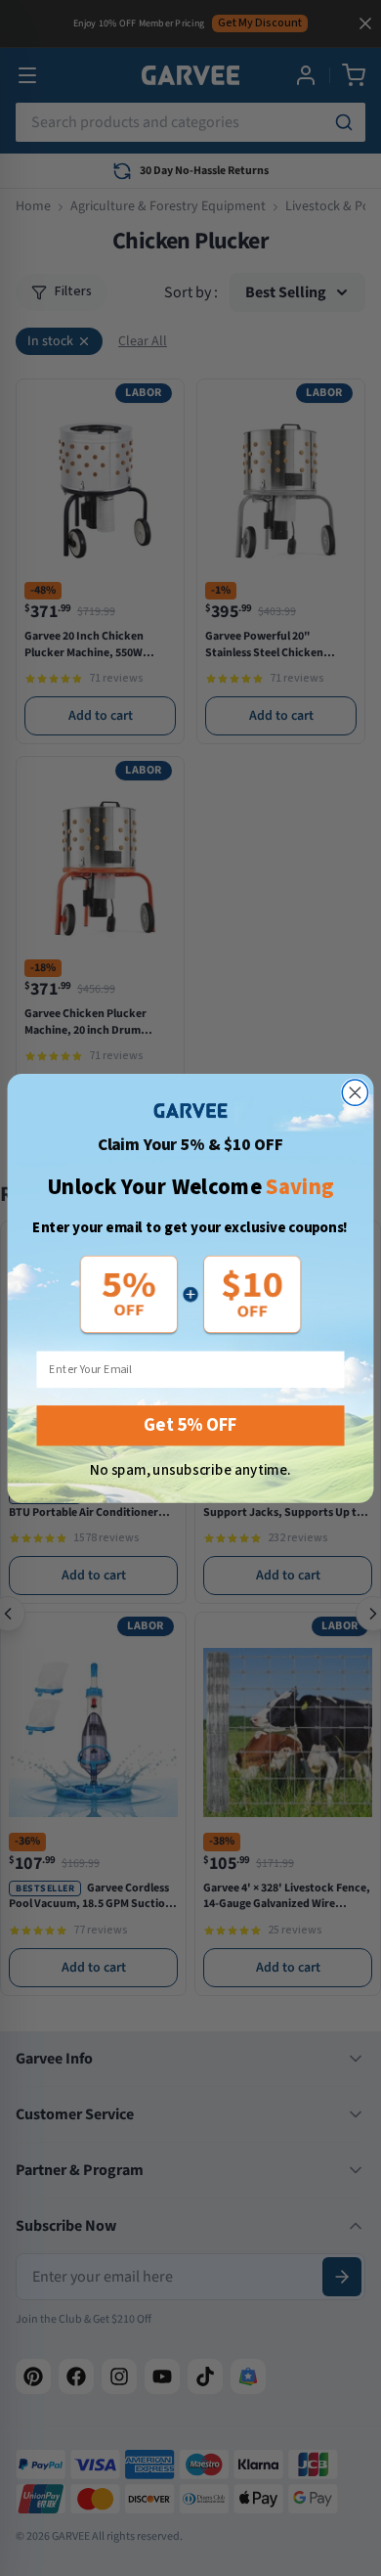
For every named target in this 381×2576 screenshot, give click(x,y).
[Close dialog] (355, 1092)
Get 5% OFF (190, 1424)
